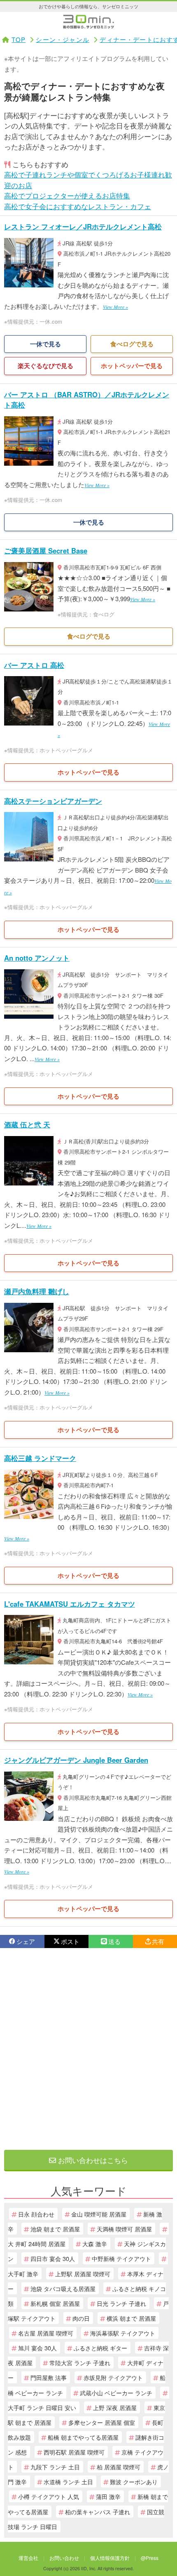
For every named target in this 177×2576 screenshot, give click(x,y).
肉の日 (81, 2318)
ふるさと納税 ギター (100, 2348)
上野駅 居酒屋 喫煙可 (83, 2274)
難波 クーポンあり (134, 2481)
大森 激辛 (95, 2243)
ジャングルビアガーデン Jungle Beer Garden (76, 1760)
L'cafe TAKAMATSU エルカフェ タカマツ (70, 1604)
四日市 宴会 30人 (53, 2258)
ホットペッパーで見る (132, 366)
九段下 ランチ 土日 (55, 2467)
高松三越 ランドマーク (40, 1458)
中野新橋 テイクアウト (121, 2258)
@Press (150, 2558)
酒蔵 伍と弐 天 (27, 1125)
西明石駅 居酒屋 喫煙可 (74, 2452)
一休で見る (45, 344)
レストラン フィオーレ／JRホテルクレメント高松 (83, 226)
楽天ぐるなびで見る (45, 366)
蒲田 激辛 (108, 2496)
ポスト (70, 1941)
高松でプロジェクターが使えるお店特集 (67, 195)
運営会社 (28, 2558)
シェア (26, 1941)
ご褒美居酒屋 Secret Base (46, 551)
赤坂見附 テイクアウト (113, 2377)
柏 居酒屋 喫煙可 (119, 2467)
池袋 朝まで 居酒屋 (55, 2229)
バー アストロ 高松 (34, 665)
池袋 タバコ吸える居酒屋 (63, 2288)
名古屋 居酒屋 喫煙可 (46, 2333)
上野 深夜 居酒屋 (115, 2407)
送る (114, 1941)
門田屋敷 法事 (49, 2377)
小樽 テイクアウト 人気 (49, 2496)
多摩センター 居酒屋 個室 (102, 2422)
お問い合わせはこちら (92, 2160)
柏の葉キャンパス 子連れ (98, 2512)
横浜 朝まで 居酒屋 (131, 2318)
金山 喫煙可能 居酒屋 (99, 2214)
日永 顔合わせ (36, 2214)
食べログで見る (132, 344)
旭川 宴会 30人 (37, 2348)
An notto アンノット (37, 958)
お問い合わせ (64, 2558)
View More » (115, 307)
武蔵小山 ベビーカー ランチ (116, 2393)
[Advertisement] (88, 2049)
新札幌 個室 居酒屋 (55, 2303)
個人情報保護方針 (110, 2558)
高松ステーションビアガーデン (53, 801)
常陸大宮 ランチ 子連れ (80, 2362)
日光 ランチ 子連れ (121, 2303)
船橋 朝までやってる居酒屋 (83, 2437)
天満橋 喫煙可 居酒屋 (124, 2229)
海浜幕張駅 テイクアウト (123, 2333)
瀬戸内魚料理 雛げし (37, 1291)
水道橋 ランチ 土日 (68, 2481)
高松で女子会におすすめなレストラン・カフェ (78, 206)
